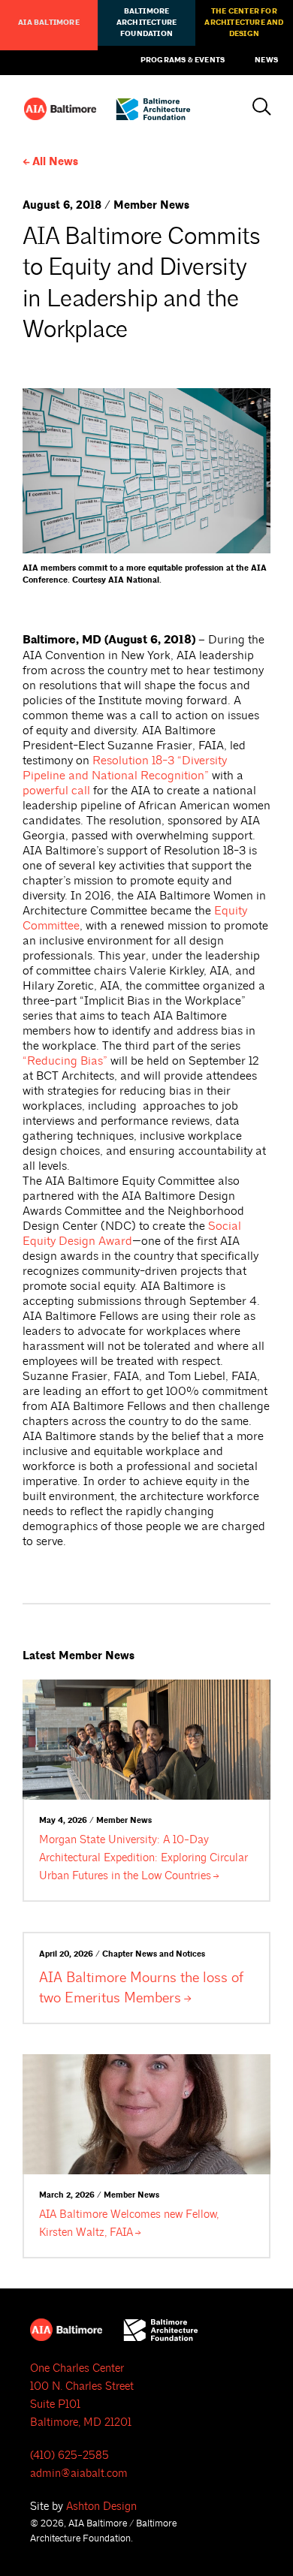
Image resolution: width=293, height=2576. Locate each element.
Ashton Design (101, 2507)
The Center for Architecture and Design (244, 23)
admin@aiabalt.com (79, 2474)
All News (55, 162)
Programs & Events (183, 60)
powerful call (56, 791)
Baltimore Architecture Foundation (146, 23)
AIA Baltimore (49, 23)
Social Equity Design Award (132, 1234)
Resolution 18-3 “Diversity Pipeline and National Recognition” (125, 768)
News (266, 60)
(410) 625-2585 (69, 2455)
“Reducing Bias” (65, 1061)
